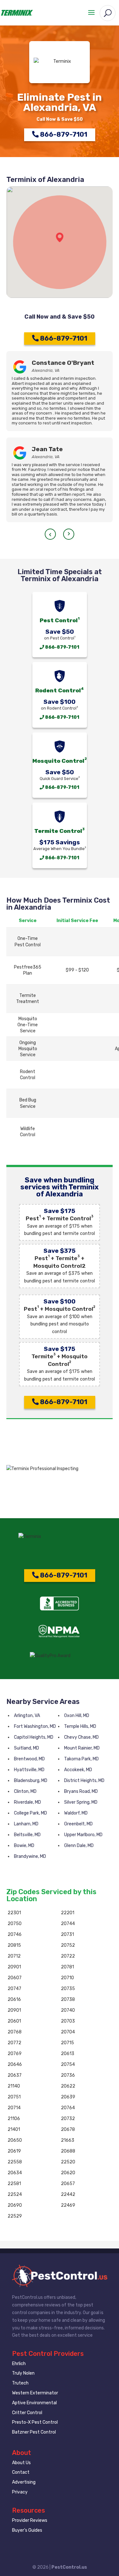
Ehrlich (19, 2364)
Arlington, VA (27, 1716)
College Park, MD (30, 1813)
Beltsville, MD (27, 1835)
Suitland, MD (26, 1748)
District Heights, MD (84, 1781)
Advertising (24, 2482)
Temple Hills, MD (80, 1726)
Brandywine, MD (30, 1856)
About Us (21, 2463)
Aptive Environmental (34, 2403)
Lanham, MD (26, 1824)
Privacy (20, 2492)
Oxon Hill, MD (77, 1716)
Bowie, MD (24, 1846)
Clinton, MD (25, 1791)
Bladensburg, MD (31, 1781)
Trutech (20, 2383)
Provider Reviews (30, 2520)
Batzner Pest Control (34, 2432)
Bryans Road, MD (81, 1791)
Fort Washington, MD (35, 1726)
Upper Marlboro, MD (83, 1835)
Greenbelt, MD (78, 1824)
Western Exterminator (35, 2393)
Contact (21, 2472)
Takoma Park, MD (81, 1759)
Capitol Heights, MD (34, 1737)
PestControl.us (69, 2567)
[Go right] (69, 534)
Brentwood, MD (29, 1759)
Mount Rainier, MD (82, 1748)
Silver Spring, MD (81, 1802)
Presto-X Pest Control (35, 2422)
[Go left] (50, 534)
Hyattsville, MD (29, 1770)
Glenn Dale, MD (79, 1846)
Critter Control (27, 2413)
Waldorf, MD (76, 1813)
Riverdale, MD (27, 1802)
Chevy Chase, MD (81, 1737)
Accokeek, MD (78, 1770)
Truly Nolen (23, 2373)
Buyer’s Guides (27, 2530)
